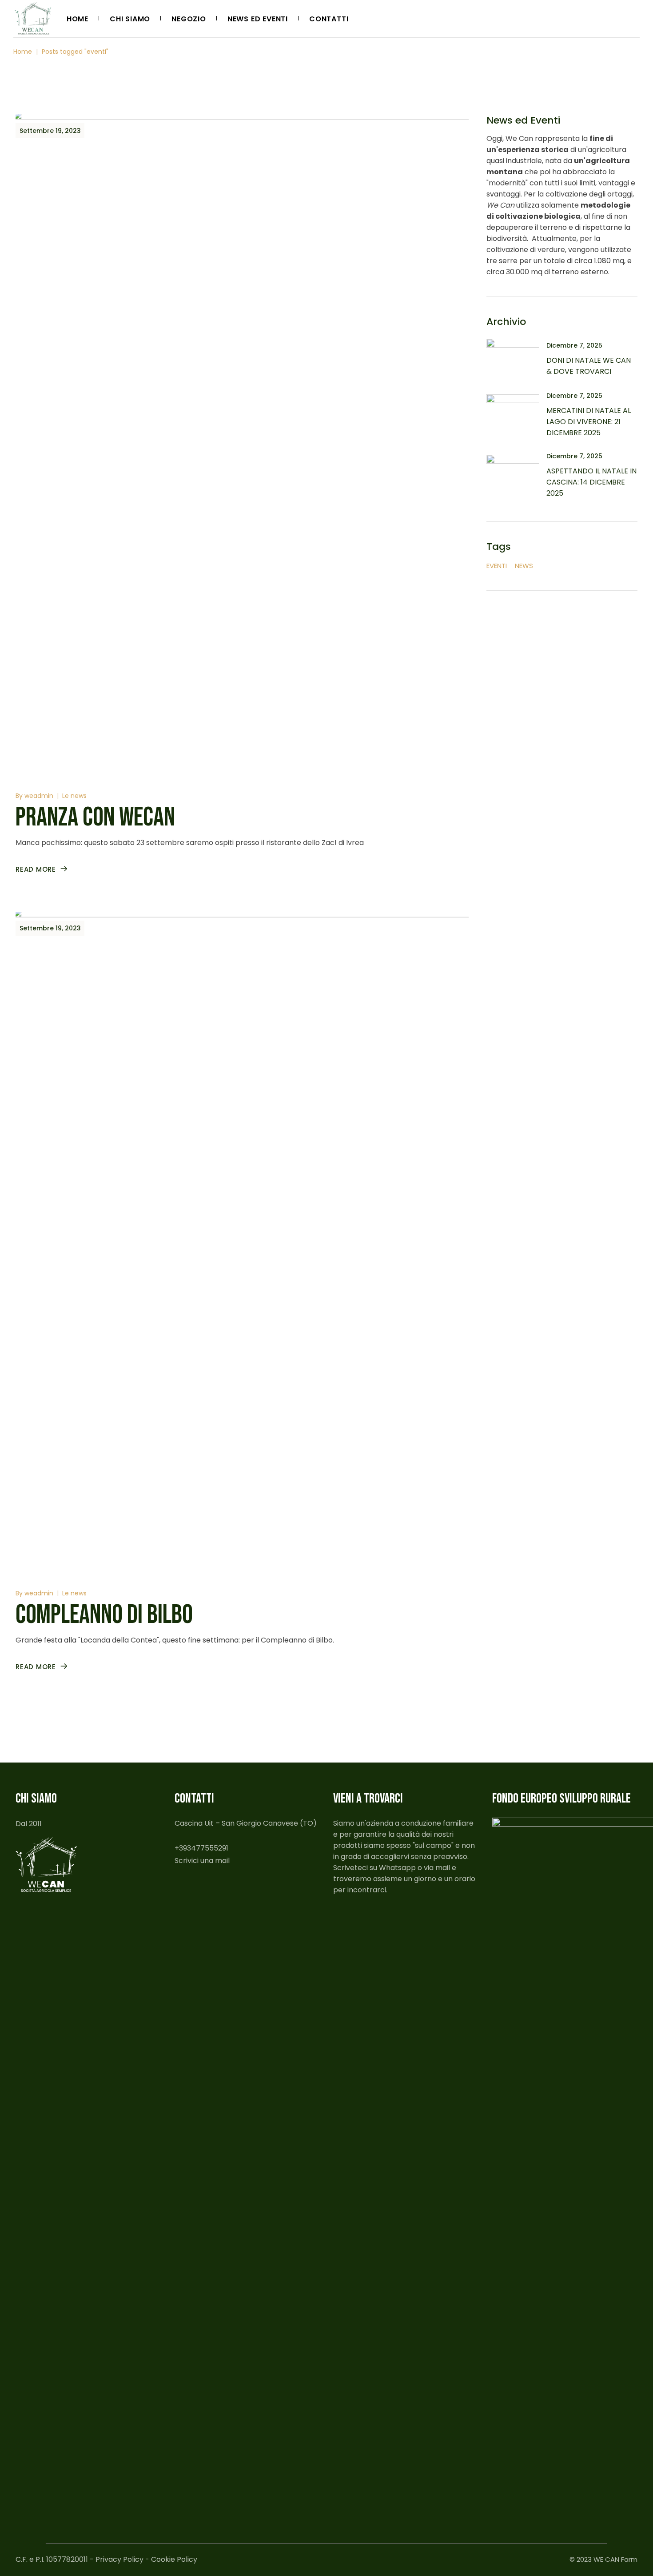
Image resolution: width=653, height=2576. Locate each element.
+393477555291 (201, 1848)
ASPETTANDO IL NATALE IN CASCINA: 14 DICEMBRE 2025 (591, 482)
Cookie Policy (174, 2559)
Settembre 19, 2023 (50, 131)
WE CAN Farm (615, 2559)
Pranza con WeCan (95, 817)
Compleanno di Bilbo (104, 1615)
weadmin (39, 796)
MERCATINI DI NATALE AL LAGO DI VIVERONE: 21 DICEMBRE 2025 (589, 422)
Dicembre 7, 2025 (574, 345)
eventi (497, 566)
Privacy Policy (119, 2559)
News (524, 566)
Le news (74, 796)
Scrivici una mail (202, 1861)
